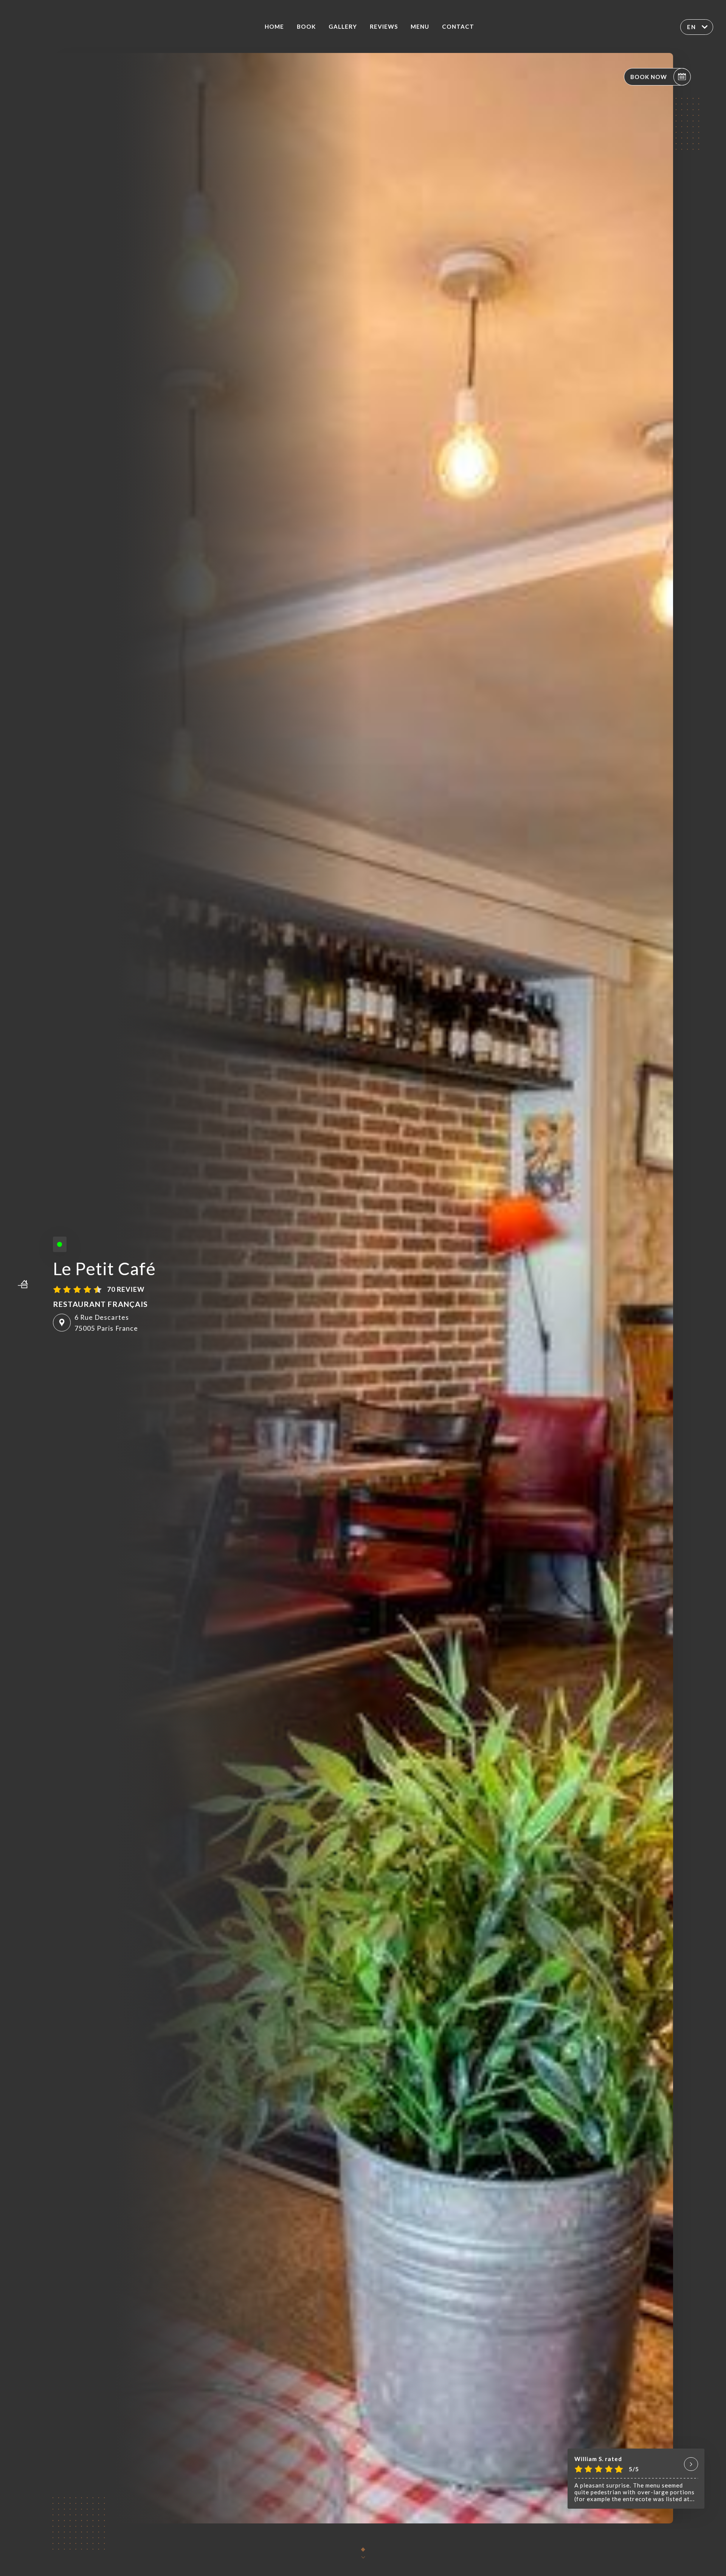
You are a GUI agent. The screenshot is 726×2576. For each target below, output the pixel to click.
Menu (420, 26)
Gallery (343, 26)
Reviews (384, 26)
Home (274, 26)
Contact (458, 26)
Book (306, 26)
